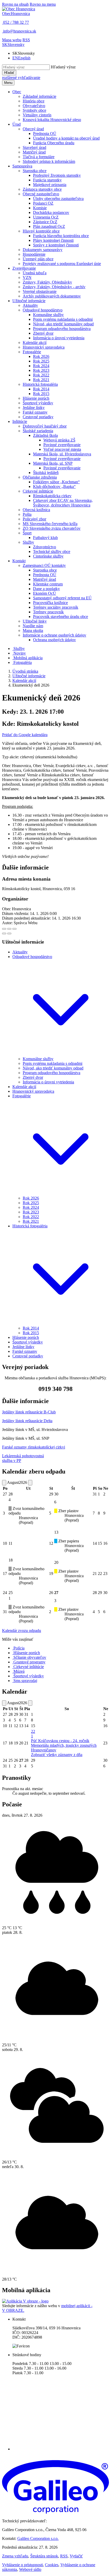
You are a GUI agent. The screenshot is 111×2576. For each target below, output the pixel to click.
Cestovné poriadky (28, 1356)
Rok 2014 (31, 1328)
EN (21, 58)
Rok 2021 (31, 1221)
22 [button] (33, 1734)
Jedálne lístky (23, 1347)
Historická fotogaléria (30, 1226)
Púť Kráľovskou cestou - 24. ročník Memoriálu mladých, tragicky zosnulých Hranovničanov (64, 1745)
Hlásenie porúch (26, 1337)
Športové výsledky (28, 1342)
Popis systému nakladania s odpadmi (53, 1063)
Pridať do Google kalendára (25, 735)
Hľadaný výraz (63, 67)
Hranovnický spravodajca (33, 1091)
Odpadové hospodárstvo (32, 957)
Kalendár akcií (24, 681)
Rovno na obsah (15, 4)
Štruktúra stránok (44, 2556)
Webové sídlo (30, 2569)
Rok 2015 (31, 1333)
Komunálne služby (38, 1059)
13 (56, 1532)
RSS (64, 2556)
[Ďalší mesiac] (30, 1483)
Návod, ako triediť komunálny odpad (53, 1068)
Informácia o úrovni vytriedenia (48, 1082)
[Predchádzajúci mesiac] (4, 1483)
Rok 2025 (31, 1203)
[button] (13, 45)
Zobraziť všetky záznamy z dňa (57, 1755)
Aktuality (20, 952)
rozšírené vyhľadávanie (21, 78)
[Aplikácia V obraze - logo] (25, 2301)
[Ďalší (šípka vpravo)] (9, 933)
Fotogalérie (22, 1096)
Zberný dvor (33, 1077)
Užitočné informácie (29, 676)
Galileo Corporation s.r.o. (38, 2538)
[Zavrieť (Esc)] (4, 929)
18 (11, 1560)
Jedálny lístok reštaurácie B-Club (29, 1412)
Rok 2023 (31, 1212)
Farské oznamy (25, 1351)
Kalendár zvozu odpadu (22, 1631)
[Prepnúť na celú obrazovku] (9, 929)
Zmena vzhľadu (15, 2556)
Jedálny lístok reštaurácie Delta (27, 1421)
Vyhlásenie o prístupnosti (22, 2565)
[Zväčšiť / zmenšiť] (14, 929)
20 (56, 1562)
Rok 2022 (31, 1217)
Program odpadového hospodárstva (51, 1073)
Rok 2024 (31, 1207)
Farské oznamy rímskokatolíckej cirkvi (34, 1447)
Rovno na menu (43, 4)
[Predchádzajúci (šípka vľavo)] (4, 933)
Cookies (52, 2565)
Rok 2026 (31, 1198)
